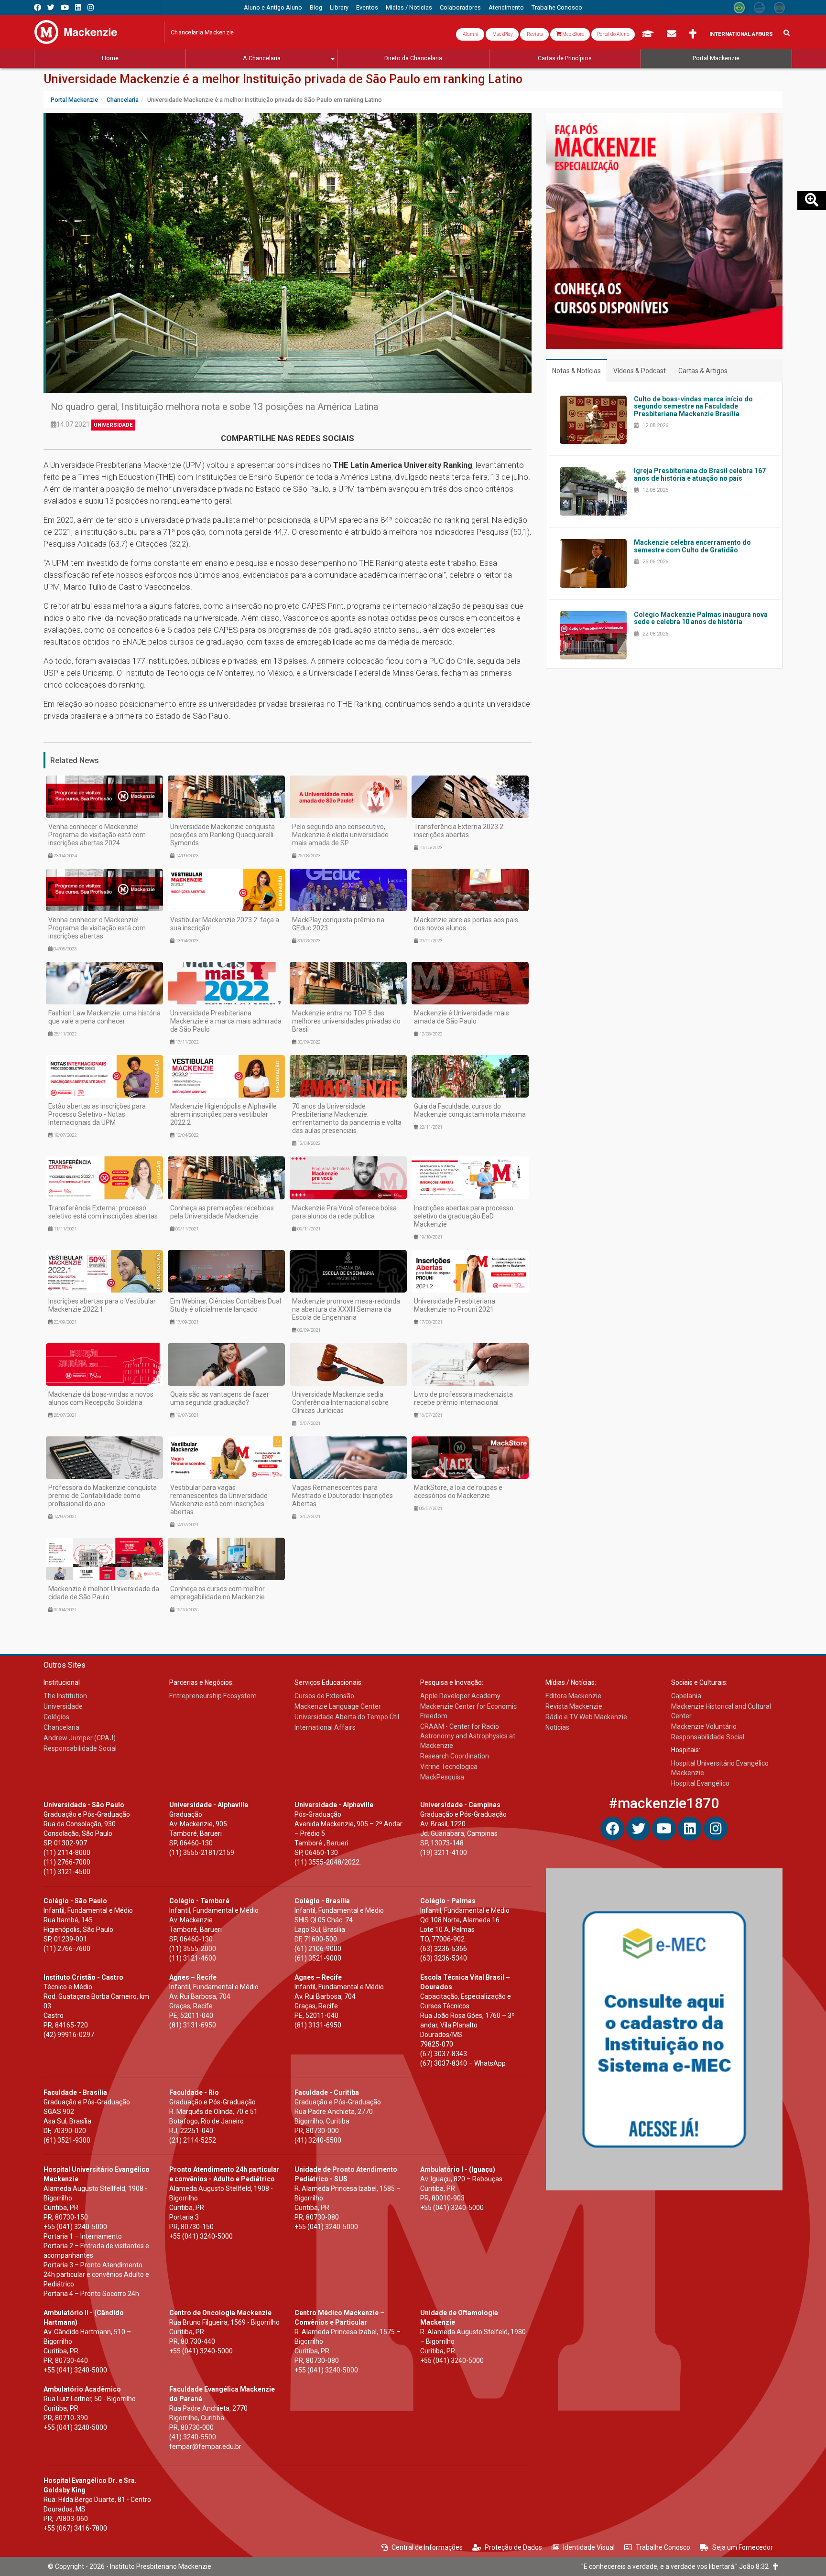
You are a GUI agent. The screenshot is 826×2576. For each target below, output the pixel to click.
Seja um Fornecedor (743, 2547)
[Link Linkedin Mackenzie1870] (78, 7)
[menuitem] (273, 8)
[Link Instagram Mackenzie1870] (91, 7)
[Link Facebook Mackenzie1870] (38, 7)
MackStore (573, 34)
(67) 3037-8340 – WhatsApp (463, 2063)
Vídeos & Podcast (640, 371)
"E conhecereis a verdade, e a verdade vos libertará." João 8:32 (677, 2566)
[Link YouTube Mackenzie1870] (65, 7)
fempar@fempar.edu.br (205, 2447)
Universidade (113, 425)
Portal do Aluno (613, 34)
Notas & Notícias (576, 371)
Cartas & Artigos (703, 371)
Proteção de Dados (513, 2547)
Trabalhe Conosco (663, 2547)
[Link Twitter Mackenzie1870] (51, 7)
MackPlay (502, 34)
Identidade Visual (589, 2547)
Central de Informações (427, 2547)
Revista (534, 34)
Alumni (470, 34)
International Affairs (741, 34)
